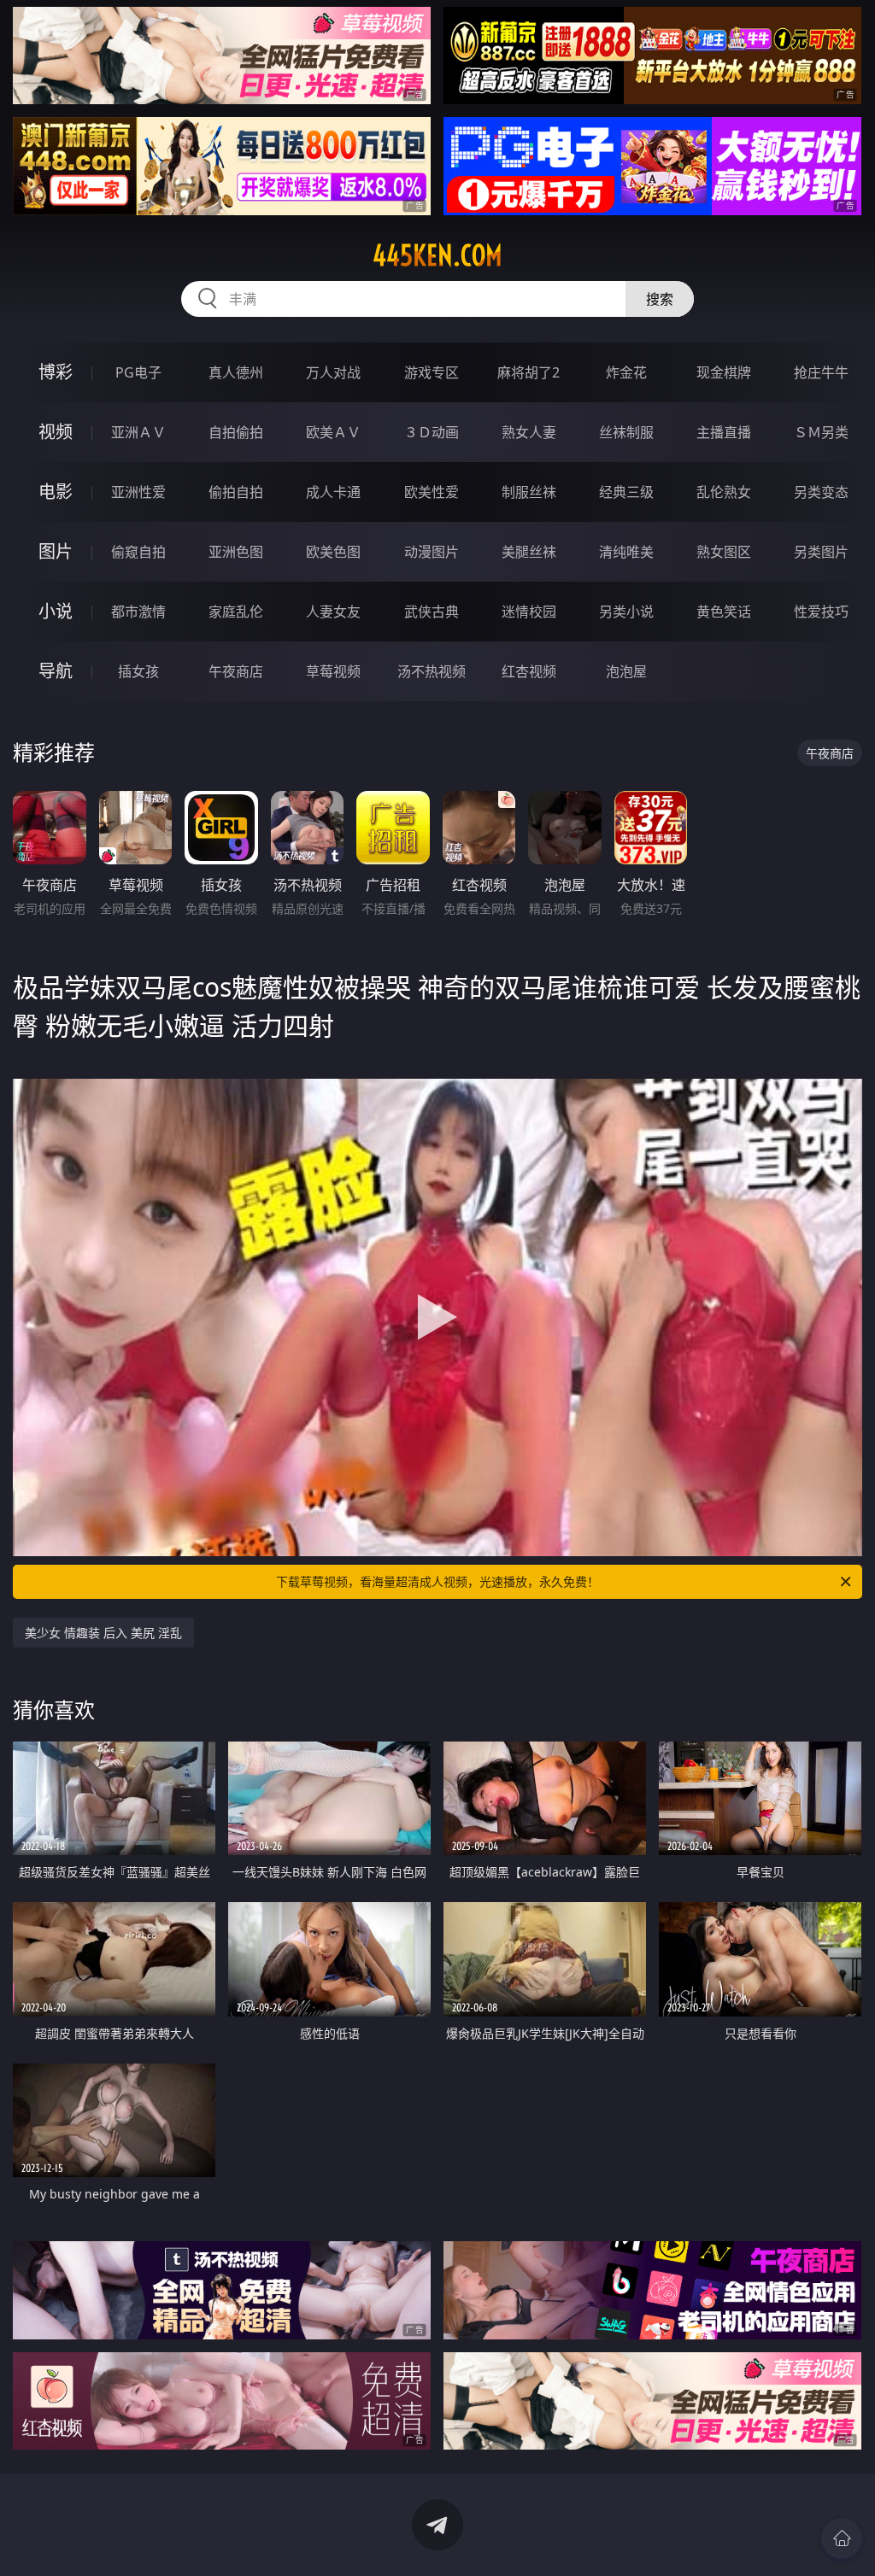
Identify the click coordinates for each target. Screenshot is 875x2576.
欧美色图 (333, 552)
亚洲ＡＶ (138, 432)
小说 (56, 611)
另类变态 (821, 492)
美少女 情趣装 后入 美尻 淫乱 (103, 1633)
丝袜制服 (626, 432)
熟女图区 (724, 552)
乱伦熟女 (724, 492)
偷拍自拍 (236, 492)
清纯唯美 (626, 552)
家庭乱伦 (236, 612)
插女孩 (138, 671)
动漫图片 (432, 552)
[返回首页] (842, 2538)
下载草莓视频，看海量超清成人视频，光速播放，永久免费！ (437, 1581)
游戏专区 (432, 372)
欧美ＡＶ (333, 432)
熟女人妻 (529, 432)
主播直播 (724, 432)
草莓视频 (333, 671)
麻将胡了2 (529, 372)
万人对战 (333, 372)
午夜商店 (236, 671)
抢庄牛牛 (821, 372)
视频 (56, 432)
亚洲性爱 (138, 492)
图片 (56, 551)
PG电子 (138, 372)
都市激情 (138, 612)
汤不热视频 (432, 671)
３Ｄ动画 (432, 432)
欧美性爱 (432, 492)
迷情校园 (529, 612)
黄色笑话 (724, 612)
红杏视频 (529, 671)
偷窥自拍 (138, 552)
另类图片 (821, 552)
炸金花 (626, 372)
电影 (56, 492)
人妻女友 (333, 612)
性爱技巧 (821, 612)
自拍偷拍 (236, 432)
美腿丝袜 (529, 552)
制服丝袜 (529, 492)
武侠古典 (432, 612)
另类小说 (626, 612)
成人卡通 (333, 492)
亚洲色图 (236, 552)
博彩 (56, 372)
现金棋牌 (724, 372)
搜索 (660, 299)
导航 (56, 671)
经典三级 (626, 492)
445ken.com (437, 255)
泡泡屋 (626, 671)
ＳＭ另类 (821, 432)
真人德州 (236, 372)
